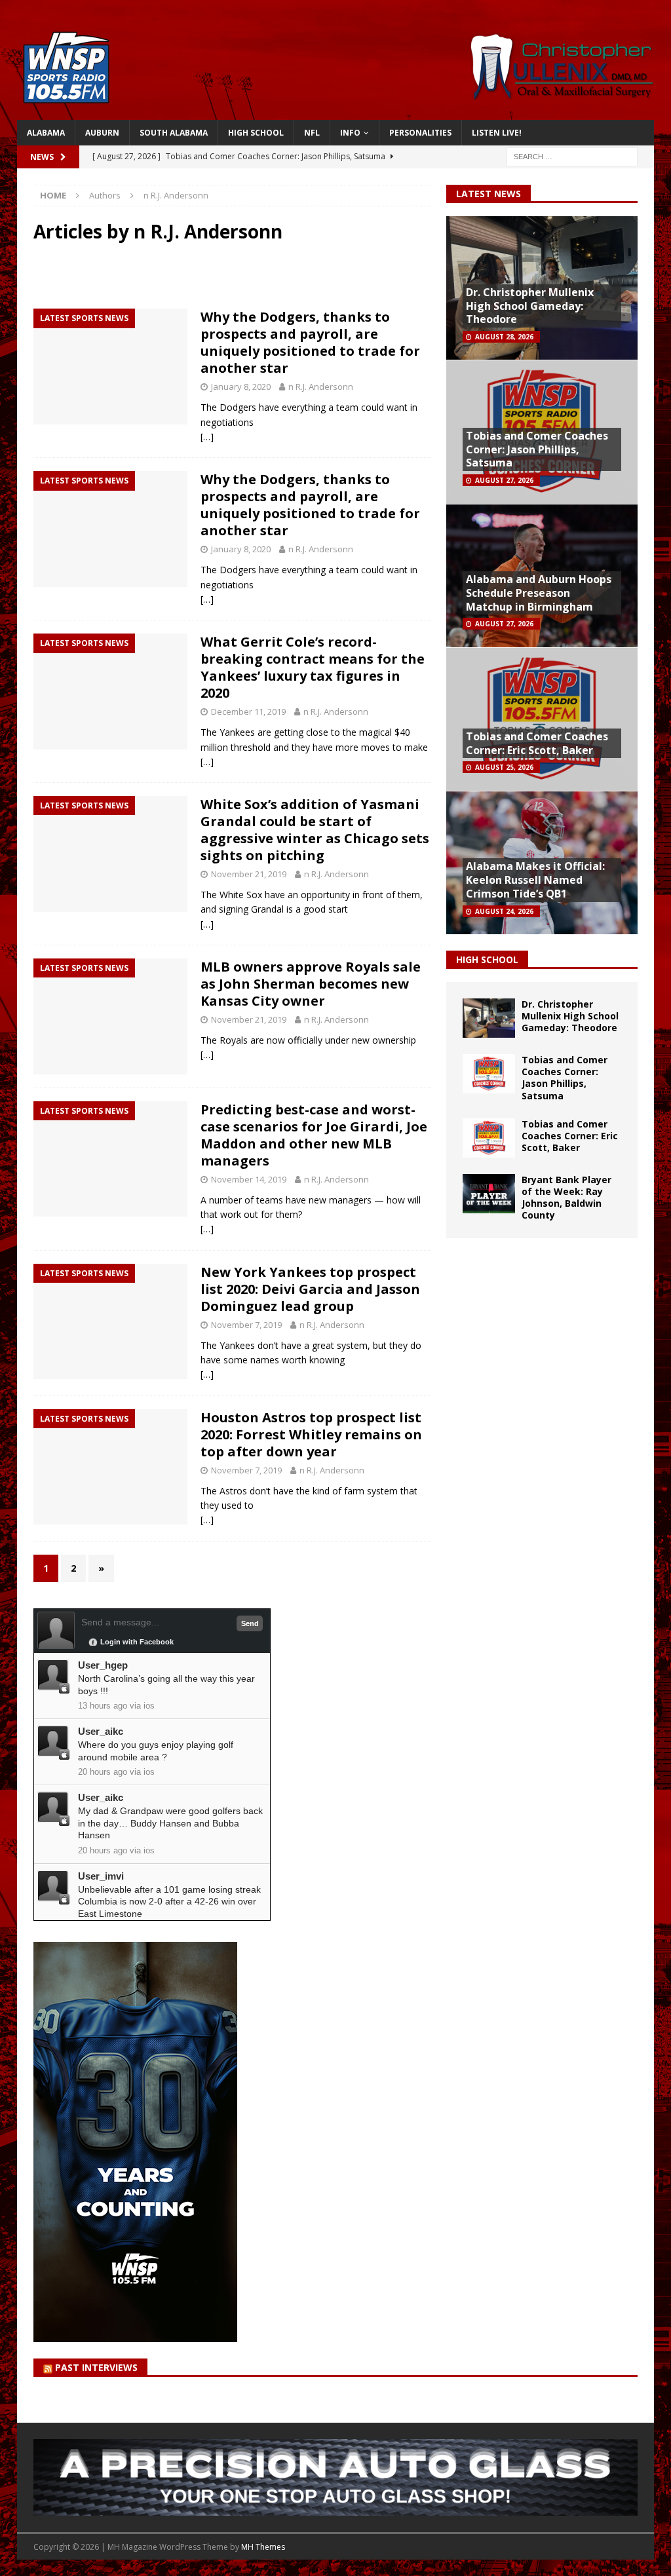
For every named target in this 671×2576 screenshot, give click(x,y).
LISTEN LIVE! (497, 133)
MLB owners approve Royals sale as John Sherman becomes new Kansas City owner (311, 984)
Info (350, 133)
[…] (207, 437)
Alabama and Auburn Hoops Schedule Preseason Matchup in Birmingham (539, 593)
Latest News (489, 194)
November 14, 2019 (249, 1179)
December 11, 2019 (248, 711)
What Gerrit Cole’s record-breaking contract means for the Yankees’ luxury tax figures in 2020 (313, 667)
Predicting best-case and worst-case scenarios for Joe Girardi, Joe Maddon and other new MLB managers (314, 1135)
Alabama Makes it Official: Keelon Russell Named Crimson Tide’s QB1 (535, 880)
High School (256, 133)
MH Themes (263, 2547)
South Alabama (174, 133)
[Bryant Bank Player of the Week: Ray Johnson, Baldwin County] (489, 1194)
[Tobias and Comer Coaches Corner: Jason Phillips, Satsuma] (489, 1074)
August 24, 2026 (504, 911)
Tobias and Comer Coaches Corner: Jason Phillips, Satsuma (537, 449)
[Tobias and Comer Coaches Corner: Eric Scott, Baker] (489, 1138)
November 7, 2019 (246, 1325)
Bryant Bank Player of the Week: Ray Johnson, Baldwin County (566, 1198)
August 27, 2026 (504, 480)
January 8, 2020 (241, 387)
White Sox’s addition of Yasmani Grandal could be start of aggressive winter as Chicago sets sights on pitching (315, 830)
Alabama (46, 133)
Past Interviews (96, 2367)
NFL (312, 133)
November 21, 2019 (249, 874)
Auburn (102, 133)
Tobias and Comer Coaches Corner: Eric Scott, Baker (537, 743)
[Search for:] (572, 156)
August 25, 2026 (504, 767)
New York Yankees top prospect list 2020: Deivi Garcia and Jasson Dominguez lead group (310, 1289)
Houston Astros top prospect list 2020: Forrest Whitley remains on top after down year (311, 1434)
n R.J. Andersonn (321, 387)
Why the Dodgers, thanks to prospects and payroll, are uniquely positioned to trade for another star (310, 342)
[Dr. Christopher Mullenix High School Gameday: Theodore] (489, 1018)
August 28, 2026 (504, 337)
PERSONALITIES (420, 133)
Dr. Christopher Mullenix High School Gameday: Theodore (530, 306)
